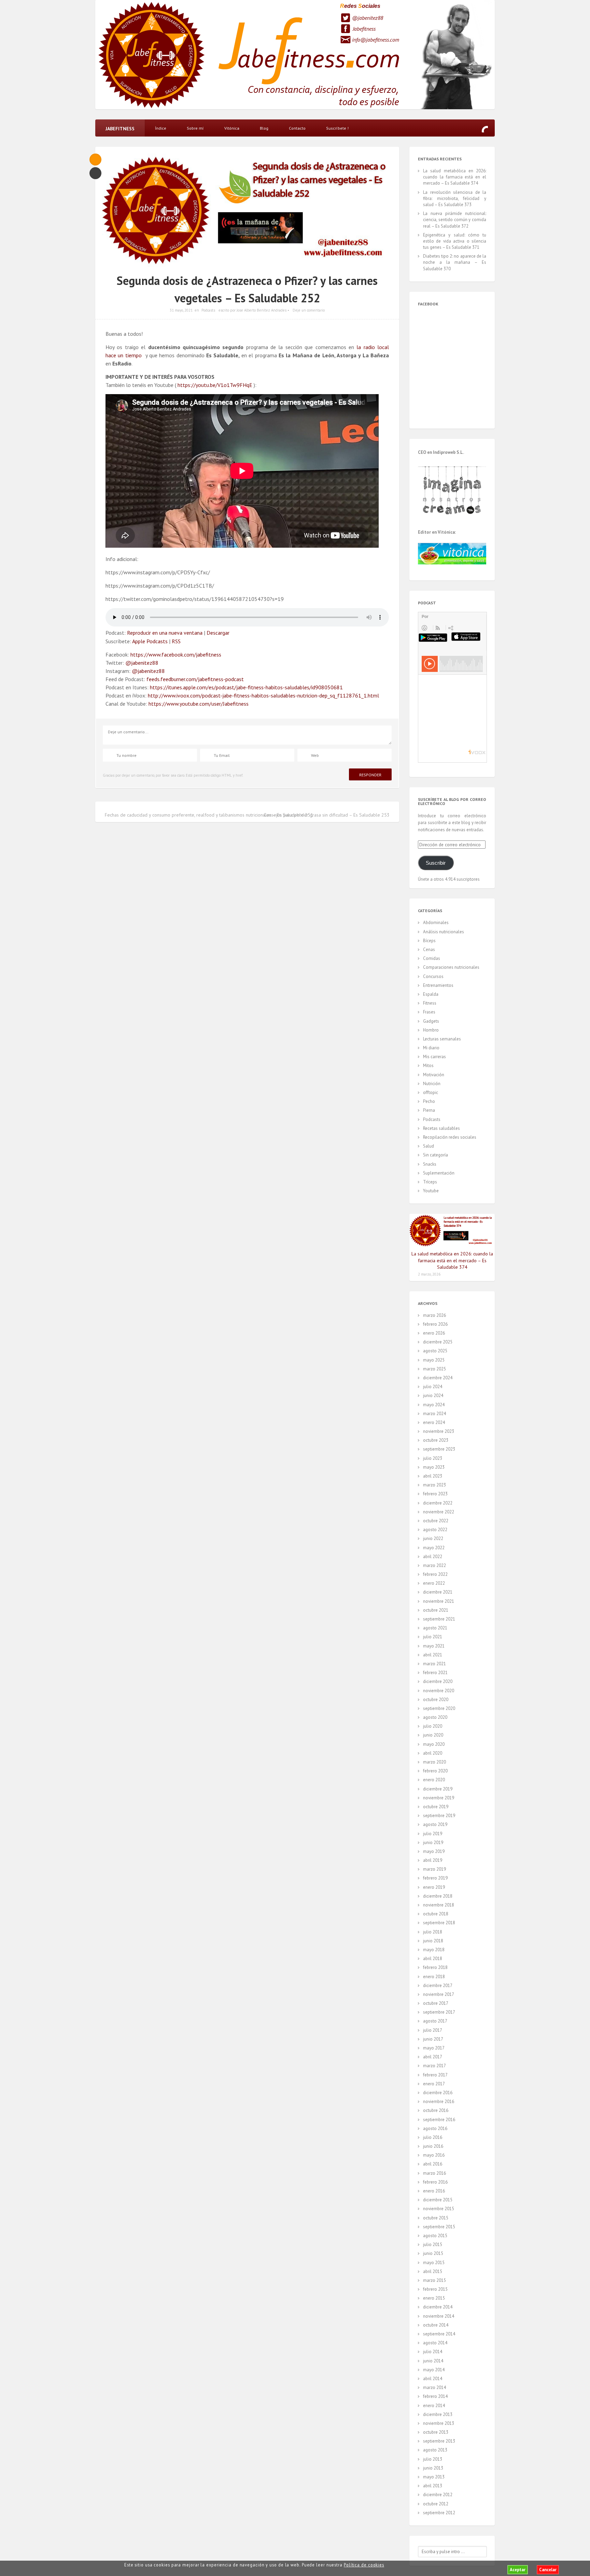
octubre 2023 (436, 1440)
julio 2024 (433, 1387)
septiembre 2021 (439, 1619)
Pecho (429, 1101)
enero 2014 (434, 2406)
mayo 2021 (434, 1646)
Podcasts (208, 310)
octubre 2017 (436, 2003)
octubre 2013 (436, 2432)
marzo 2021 (434, 1664)
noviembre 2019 (439, 1798)
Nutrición (432, 1084)
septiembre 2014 (439, 2334)
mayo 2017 (434, 2048)
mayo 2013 (434, 2477)
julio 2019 (433, 1834)
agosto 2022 (435, 1530)
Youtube (431, 1191)
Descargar (218, 633)
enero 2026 (434, 1333)
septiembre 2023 (439, 1449)
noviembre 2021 (439, 1601)
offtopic (431, 1092)
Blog (264, 128)
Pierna (429, 1110)
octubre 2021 (436, 1610)
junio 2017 (433, 2039)
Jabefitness (364, 29)
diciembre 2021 (438, 1592)
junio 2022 (433, 1538)
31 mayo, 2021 (181, 310)
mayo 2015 (434, 2263)
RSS (176, 641)
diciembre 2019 (438, 1789)
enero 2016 (434, 2191)
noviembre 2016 (439, 2102)
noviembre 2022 (439, 1512)
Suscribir (436, 863)
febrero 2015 (435, 2289)
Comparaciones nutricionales (451, 967)
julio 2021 (433, 1637)
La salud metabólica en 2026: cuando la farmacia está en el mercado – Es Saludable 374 (455, 177)
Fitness (430, 1003)
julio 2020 (433, 1726)
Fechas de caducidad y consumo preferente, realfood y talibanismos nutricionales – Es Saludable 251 (209, 815)
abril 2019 (433, 1860)
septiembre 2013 (439, 2441)
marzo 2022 (434, 1565)
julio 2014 (433, 2352)
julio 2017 (433, 2030)
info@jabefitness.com (376, 40)
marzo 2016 (434, 2173)
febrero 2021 (435, 1673)
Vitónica (232, 128)
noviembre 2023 (439, 1431)
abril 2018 (433, 1959)
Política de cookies (364, 2565)
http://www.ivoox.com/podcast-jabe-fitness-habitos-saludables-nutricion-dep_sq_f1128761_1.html (263, 695)
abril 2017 (433, 2057)
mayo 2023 (434, 1467)
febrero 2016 (435, 2182)
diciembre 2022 (438, 1503)
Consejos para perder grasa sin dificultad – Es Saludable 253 (327, 815)
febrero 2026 (435, 1324)
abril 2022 (433, 1557)
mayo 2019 (434, 1851)
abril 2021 (433, 1655)
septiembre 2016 (439, 2120)
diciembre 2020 (438, 1681)
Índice (161, 128)
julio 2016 (433, 2137)
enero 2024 (434, 1422)
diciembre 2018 (438, 1896)
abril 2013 (433, 2486)
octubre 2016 (436, 2110)
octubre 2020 (436, 1700)
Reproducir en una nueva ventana (165, 633)
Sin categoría (436, 1155)
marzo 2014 (434, 2387)
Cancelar (548, 2570)
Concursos (433, 976)
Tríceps (430, 1182)
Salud (429, 1146)
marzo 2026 (434, 1315)
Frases (429, 1012)
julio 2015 (433, 2244)
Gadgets (431, 1021)
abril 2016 (433, 2164)
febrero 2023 (435, 1494)
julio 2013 (433, 2459)
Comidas (432, 958)
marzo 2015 (434, 2280)
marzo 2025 (434, 1369)
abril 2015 (433, 2271)
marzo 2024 (434, 1414)
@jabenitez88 (368, 18)
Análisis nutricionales (444, 932)
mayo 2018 (434, 1950)
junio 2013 (433, 2468)
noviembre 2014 (439, 2316)
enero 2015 (434, 2298)
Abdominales (436, 923)
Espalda (431, 994)
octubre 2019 (436, 1807)
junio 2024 (433, 1395)
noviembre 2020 (439, 1691)
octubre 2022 (436, 1521)
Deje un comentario (309, 310)
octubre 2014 (436, 2325)
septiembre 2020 (439, 1708)
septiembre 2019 (439, 1816)
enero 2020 (434, 1780)
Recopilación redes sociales (450, 1137)
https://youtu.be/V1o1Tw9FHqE (215, 385)
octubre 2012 (436, 2504)
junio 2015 (433, 2253)
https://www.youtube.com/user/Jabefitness (199, 704)
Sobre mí (195, 128)
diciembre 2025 (438, 1342)
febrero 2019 (435, 1878)
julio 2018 (433, 1932)
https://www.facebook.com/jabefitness (176, 654)
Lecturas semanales (442, 1039)
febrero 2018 (435, 1967)
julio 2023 (433, 1458)
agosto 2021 (435, 1628)
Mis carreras (434, 1057)
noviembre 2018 (439, 1905)
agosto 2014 (435, 2343)
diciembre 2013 (438, 2414)
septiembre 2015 (439, 2227)
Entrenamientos (438, 985)
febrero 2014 (435, 2396)
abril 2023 (433, 1476)
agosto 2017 (435, 2021)
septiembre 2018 (439, 1923)
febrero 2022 (435, 1574)
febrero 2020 (435, 1771)
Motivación (434, 1075)
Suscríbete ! (337, 128)
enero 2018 (434, 1977)
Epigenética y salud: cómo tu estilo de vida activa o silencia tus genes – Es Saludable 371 (455, 241)
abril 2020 (433, 1753)
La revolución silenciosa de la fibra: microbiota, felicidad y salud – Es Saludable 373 (455, 198)
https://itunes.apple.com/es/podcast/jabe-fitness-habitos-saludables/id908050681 (246, 687)
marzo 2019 (434, 1869)
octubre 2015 (436, 2218)
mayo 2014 (434, 2370)
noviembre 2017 (439, 1994)
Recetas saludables (441, 1128)
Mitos (428, 1066)
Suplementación (439, 1173)
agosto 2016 (435, 2128)
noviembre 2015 (439, 2209)
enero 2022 (434, 1583)
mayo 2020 (434, 1744)
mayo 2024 (434, 1405)
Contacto (297, 128)
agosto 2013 (435, 2450)
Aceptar (518, 2570)
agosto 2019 (435, 1824)
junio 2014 (433, 2361)
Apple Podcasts (150, 641)
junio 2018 (433, 1941)
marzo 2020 (434, 1762)
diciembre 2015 (438, 2200)
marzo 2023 (434, 1485)
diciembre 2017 (438, 1985)
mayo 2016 (434, 2155)
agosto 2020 (435, 1717)
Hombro (431, 1030)
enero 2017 (434, 2084)
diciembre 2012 (438, 2495)
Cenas (429, 949)
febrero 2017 (435, 2075)
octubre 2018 (436, 1914)
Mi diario (431, 1048)
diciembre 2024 (438, 1378)
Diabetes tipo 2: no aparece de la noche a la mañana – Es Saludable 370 (455, 262)
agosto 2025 (435, 1351)
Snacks (430, 1164)
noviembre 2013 (439, 2423)
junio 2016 (433, 2146)
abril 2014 (433, 2379)
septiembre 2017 (439, 2012)
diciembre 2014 (438, 2307)
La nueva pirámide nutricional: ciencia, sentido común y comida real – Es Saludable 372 (455, 220)
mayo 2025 (434, 1360)
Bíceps (429, 941)
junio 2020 (433, 1735)
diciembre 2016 (438, 2093)
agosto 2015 (435, 2236)
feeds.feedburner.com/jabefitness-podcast (195, 679)
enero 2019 (434, 1887)
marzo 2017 (434, 2066)
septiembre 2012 (439, 2513)
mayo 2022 (434, 1548)
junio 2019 (433, 1843)
